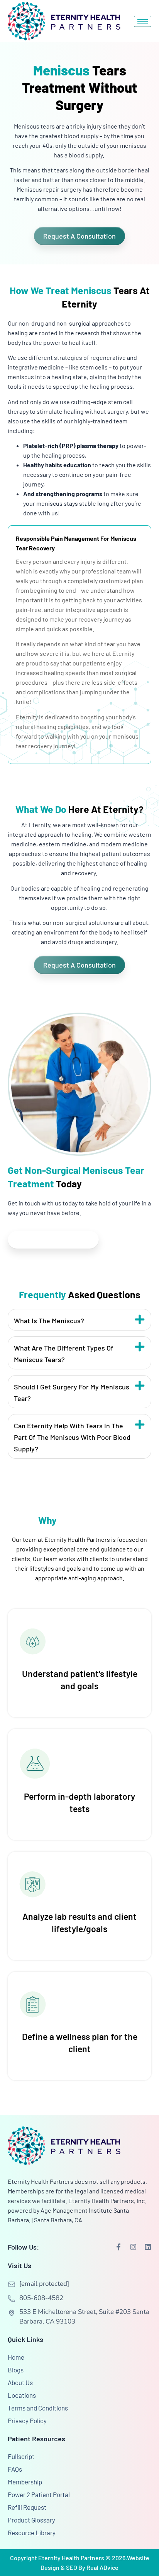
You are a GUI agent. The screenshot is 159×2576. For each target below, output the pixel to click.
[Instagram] (133, 2247)
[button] (79, 1320)
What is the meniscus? (49, 1321)
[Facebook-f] (118, 2247)
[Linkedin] (148, 2247)
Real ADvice (102, 2567)
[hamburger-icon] (143, 21)
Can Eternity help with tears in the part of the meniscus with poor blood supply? (72, 1437)
